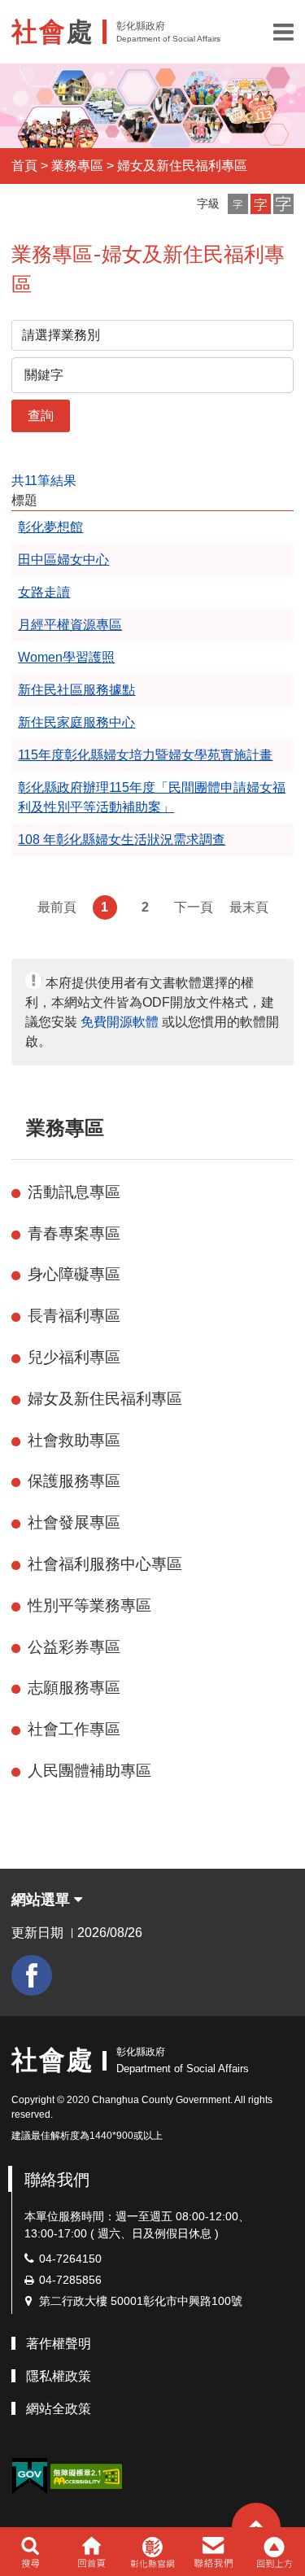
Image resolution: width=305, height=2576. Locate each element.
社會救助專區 (74, 1440)
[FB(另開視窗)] (32, 1975)
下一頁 (194, 907)
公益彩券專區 (74, 1647)
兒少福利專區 (74, 1357)
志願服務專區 (74, 1688)
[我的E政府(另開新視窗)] (29, 2476)
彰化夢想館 (50, 527)
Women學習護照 (66, 657)
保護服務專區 (74, 1481)
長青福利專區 (74, 1316)
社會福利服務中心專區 (105, 1564)
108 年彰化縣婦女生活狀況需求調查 (122, 840)
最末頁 (249, 907)
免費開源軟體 (120, 1022)
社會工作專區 (74, 1729)
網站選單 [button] (43, 1900)
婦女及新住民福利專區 (182, 166)
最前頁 (57, 907)
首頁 (24, 166)
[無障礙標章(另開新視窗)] (86, 2475)
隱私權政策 (59, 2376)
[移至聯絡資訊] (213, 2552)
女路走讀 (44, 592)
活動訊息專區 (74, 1192)
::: (19, 1128)
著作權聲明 (59, 2344)
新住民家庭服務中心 (76, 722)
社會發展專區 (74, 1522)
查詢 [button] (41, 415)
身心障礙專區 (74, 1274)
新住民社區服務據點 (76, 690)
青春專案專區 (74, 1233)
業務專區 (77, 166)
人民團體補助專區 (89, 1771)
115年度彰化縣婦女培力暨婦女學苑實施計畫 (145, 755)
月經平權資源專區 (70, 625)
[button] (283, 32)
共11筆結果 (44, 481)
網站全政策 (59, 2409)
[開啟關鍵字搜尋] (30, 2552)
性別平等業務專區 (89, 1605)
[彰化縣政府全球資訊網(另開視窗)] (152, 2552)
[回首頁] (91, 2552)
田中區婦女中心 (63, 560)
